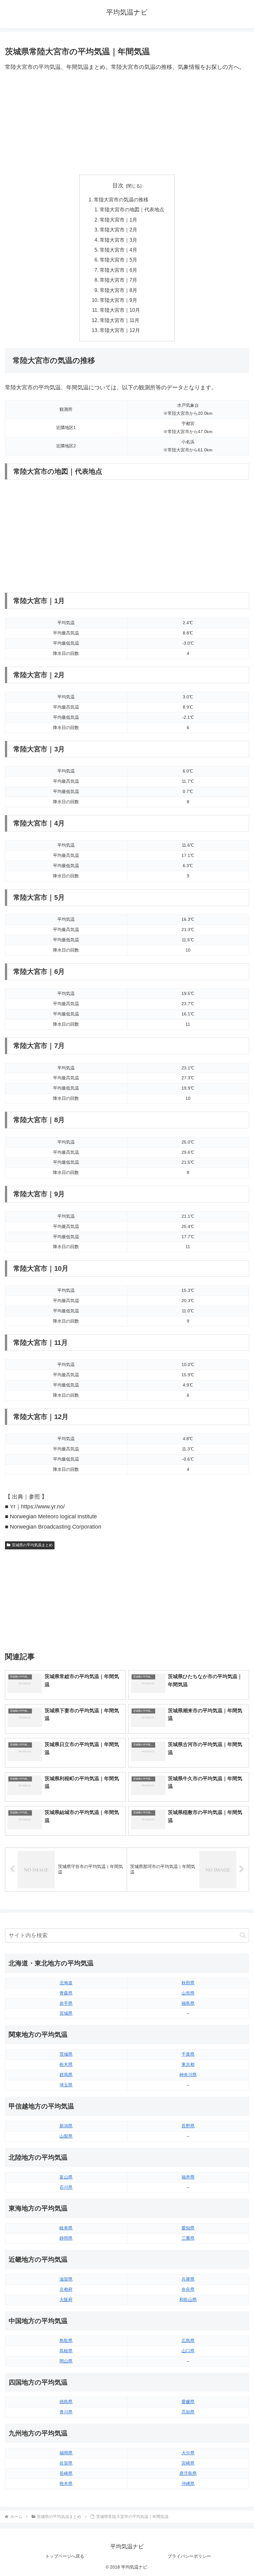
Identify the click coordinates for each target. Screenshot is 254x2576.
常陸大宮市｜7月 (118, 280)
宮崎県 (188, 2463)
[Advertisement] (127, 123)
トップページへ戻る (65, 2556)
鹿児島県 (188, 2473)
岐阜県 (66, 2228)
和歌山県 (188, 2300)
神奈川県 (188, 2075)
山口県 (188, 2351)
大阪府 (66, 2300)
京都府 (66, 2289)
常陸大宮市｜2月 (118, 230)
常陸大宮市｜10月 (120, 310)
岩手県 (66, 2003)
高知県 (188, 2412)
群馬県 (66, 2075)
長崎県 (66, 2473)
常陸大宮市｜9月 (118, 300)
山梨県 (66, 2136)
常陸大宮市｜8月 (118, 290)
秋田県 (188, 1983)
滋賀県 (66, 2279)
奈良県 (188, 2289)
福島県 (188, 2003)
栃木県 (66, 2064)
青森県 (66, 1993)
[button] (243, 1935)
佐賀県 (66, 2463)
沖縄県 (188, 2484)
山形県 (188, 1993)
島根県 (66, 2351)
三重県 (188, 2238)
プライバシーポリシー (189, 2556)
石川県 (66, 2187)
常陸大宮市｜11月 (120, 320)
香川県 (66, 2412)
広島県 (188, 2341)
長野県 (188, 2126)
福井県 (188, 2177)
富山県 (66, 2177)
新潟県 (66, 2126)
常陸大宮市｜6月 (118, 270)
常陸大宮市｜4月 (118, 250)
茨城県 (66, 2054)
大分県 (188, 2453)
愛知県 (188, 2228)
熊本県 (66, 2484)
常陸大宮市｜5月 (118, 260)
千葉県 (188, 2054)
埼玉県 (66, 2085)
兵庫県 (188, 2279)
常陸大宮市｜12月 (120, 330)
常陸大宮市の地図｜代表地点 (132, 209)
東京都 (188, 2064)
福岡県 (66, 2453)
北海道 (66, 1983)
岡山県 (66, 2361)
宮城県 (66, 2013)
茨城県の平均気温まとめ (32, 1545)
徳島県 (66, 2402)
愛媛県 (188, 2402)
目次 (118, 186)
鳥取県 (66, 2341)
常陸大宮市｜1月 (118, 220)
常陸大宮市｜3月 (118, 240)
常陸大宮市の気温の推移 (121, 199)
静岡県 (66, 2238)
